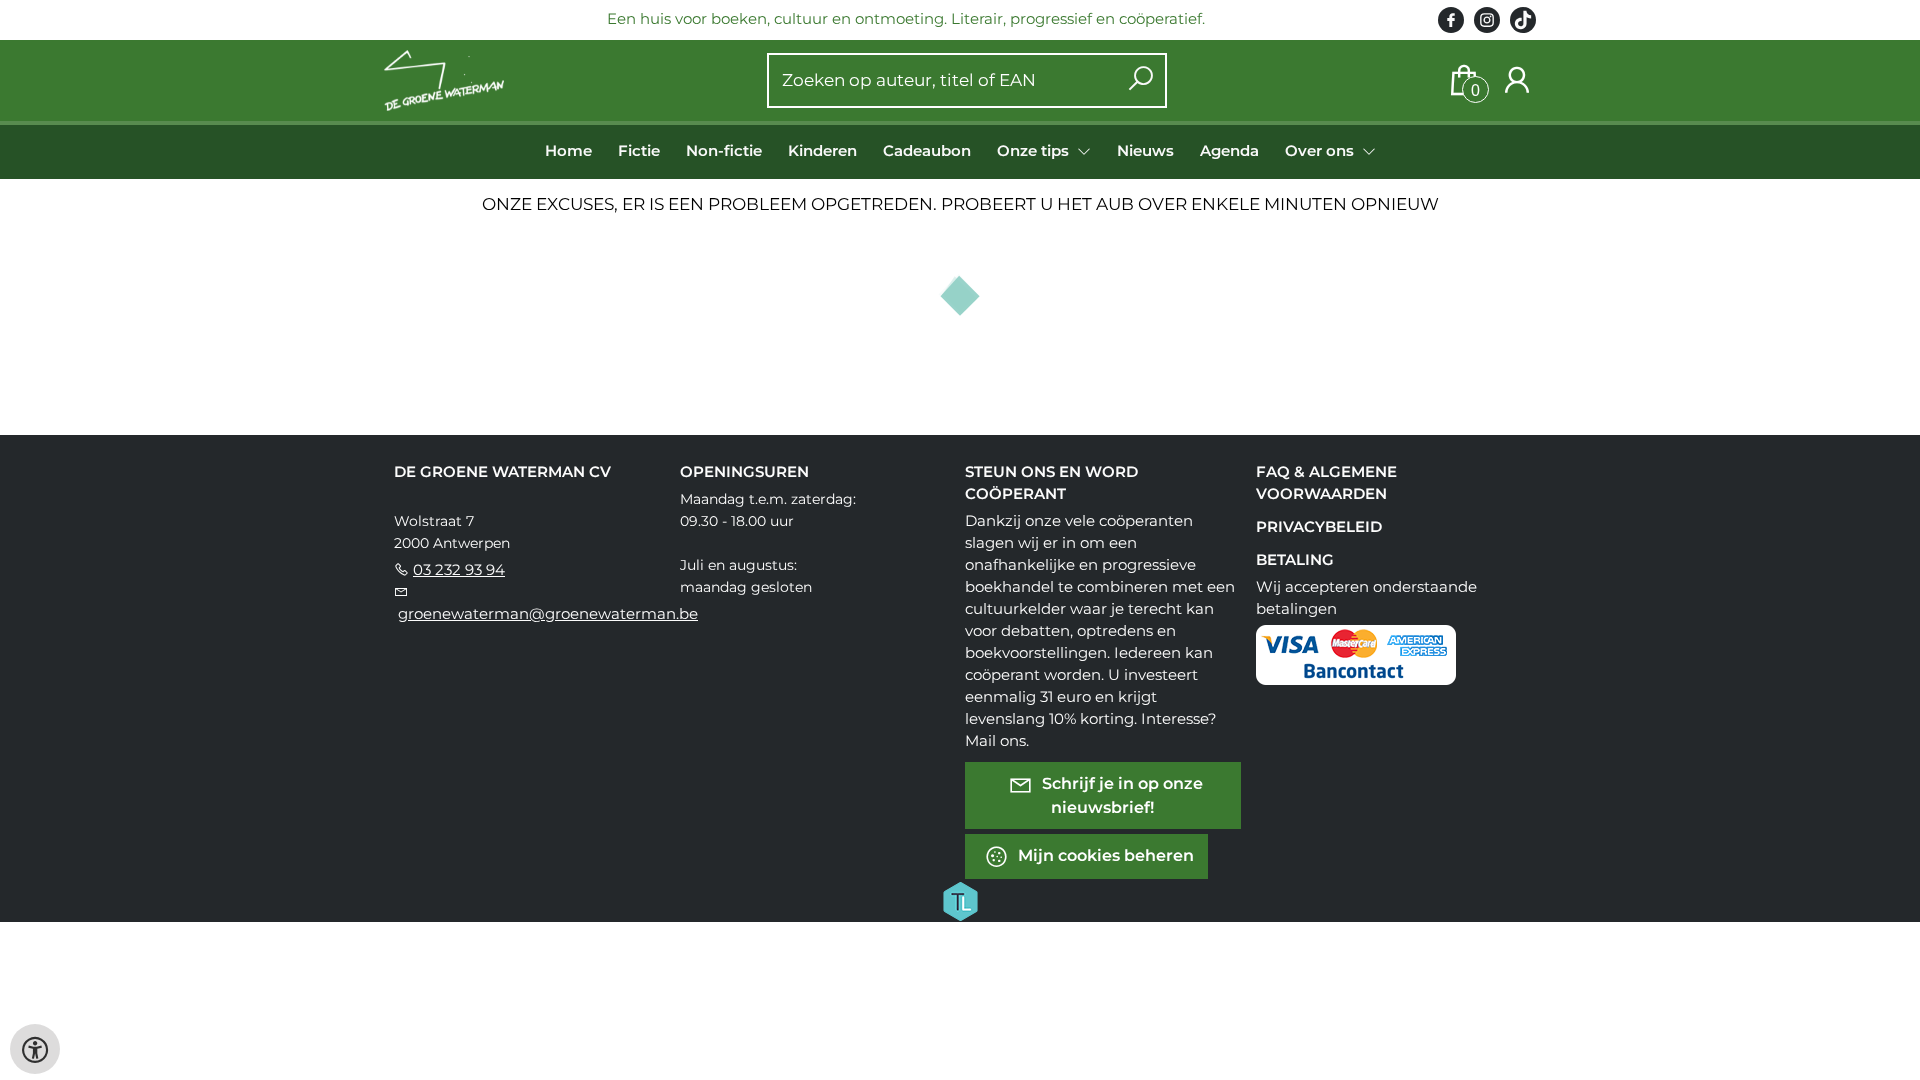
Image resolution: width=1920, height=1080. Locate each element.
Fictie (639, 150)
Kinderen (822, 150)
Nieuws (1145, 150)
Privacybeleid (1319, 526)
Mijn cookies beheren (1104, 855)
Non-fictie (724, 150)
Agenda (1229, 150)
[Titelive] (960, 900)
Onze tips (1035, 150)
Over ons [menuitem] (1321, 150)
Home (568, 150)
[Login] (1517, 80)
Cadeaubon (927, 150)
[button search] (1140, 80)
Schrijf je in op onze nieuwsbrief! (1120, 795)
